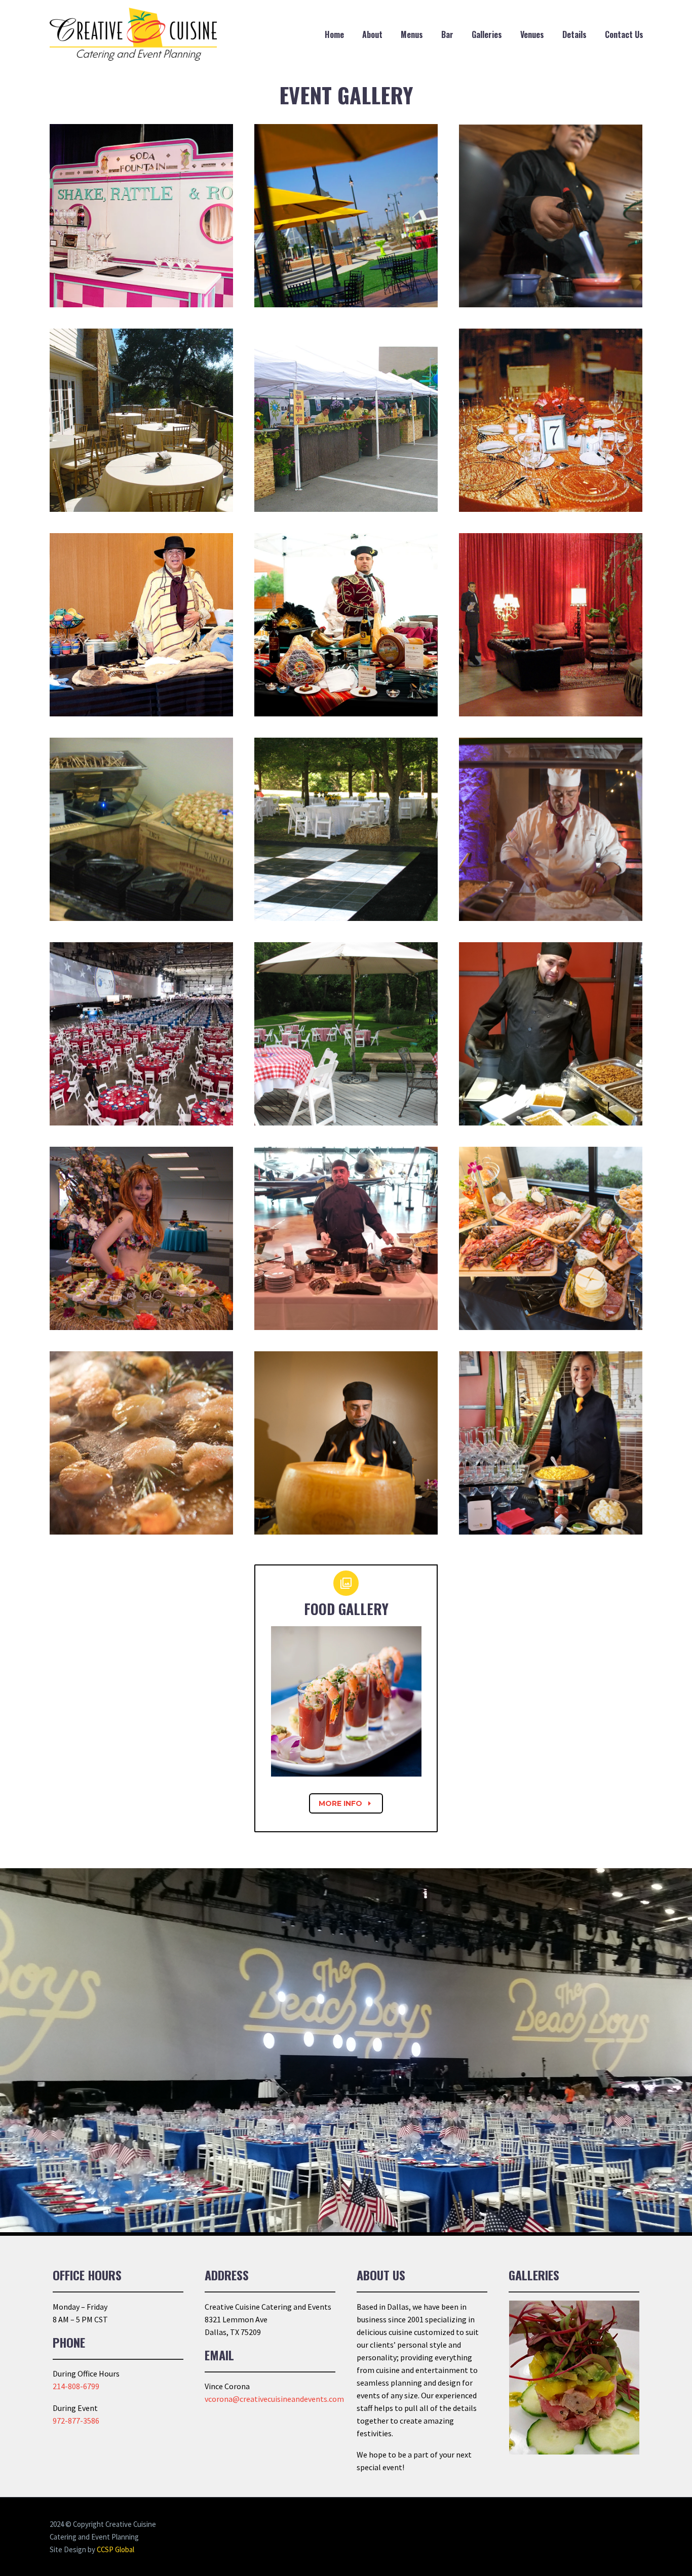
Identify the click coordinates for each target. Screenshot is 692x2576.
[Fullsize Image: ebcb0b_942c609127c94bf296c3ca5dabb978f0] (551, 420)
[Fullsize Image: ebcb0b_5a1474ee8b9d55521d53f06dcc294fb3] (346, 216)
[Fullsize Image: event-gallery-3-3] (551, 625)
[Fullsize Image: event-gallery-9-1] (141, 1443)
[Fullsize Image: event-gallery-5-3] (346, 829)
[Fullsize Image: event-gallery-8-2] (141, 1238)
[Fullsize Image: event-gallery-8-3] (346, 1238)
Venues (532, 34)
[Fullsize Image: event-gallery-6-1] (346, 1034)
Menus (412, 34)
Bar (447, 34)
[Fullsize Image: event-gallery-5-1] (141, 1034)
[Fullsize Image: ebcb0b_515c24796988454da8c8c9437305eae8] (141, 420)
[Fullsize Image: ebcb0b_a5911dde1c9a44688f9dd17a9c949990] (141, 625)
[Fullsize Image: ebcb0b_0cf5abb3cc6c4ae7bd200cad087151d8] (141, 216)
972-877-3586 (76, 2421)
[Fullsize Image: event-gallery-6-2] (551, 829)
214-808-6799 (76, 2386)
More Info (346, 1803)
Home (334, 34)
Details (574, 34)
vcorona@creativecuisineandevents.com (274, 2399)
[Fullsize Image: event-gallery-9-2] (346, 1443)
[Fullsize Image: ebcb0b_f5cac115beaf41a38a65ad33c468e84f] (346, 625)
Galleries (487, 34)
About (372, 34)
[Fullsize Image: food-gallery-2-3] (551, 216)
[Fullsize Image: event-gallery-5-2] (141, 829)
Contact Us (624, 34)
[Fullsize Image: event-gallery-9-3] (551, 1443)
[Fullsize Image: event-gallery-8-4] (551, 1238)
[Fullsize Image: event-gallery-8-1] (551, 1034)
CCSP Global (116, 2549)
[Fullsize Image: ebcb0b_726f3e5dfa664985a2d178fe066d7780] (346, 420)
